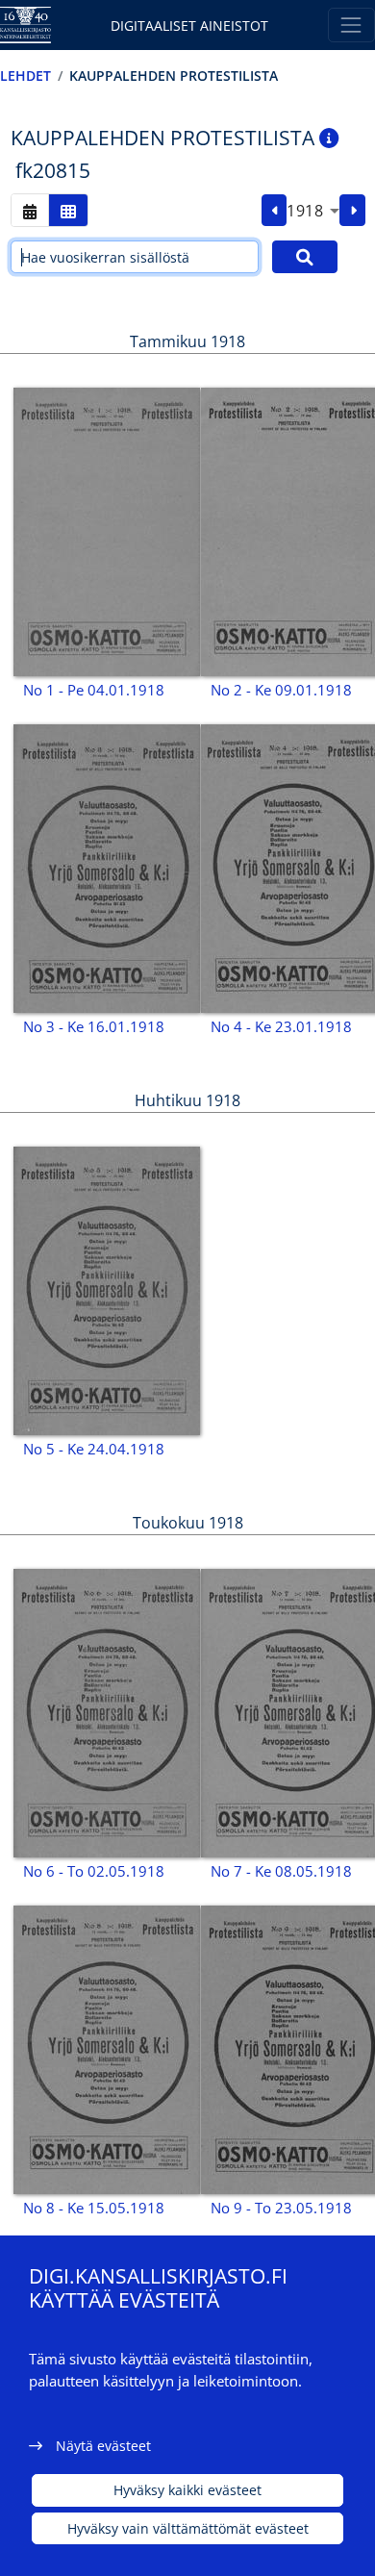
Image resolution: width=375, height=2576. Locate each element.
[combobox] (313, 211)
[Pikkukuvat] (68, 210)
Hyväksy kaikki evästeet (187, 2490)
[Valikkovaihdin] (351, 25)
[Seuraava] (352, 211)
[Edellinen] (275, 211)
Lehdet (25, 76)
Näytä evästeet (103, 2446)
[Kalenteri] (30, 210)
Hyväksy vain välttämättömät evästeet (188, 2528)
